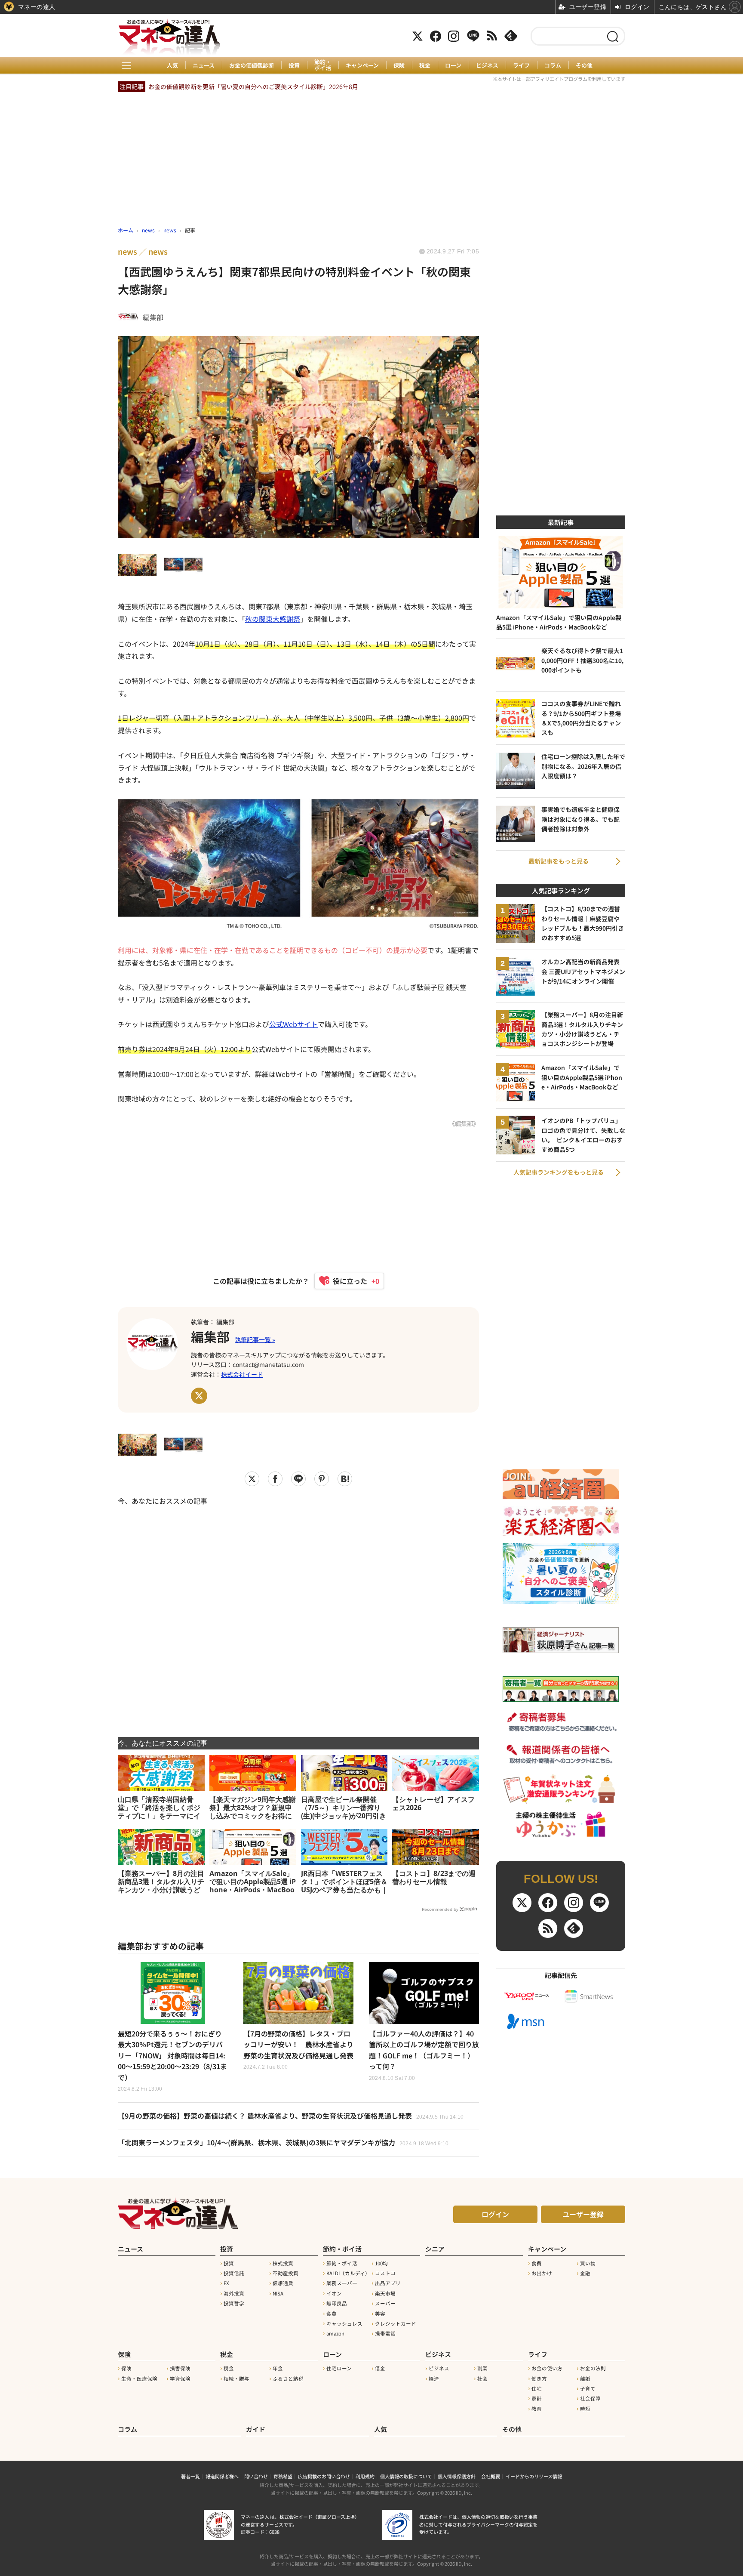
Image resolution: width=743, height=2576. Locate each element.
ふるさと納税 (288, 2379)
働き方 (539, 2379)
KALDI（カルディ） (348, 2273)
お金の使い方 (547, 2368)
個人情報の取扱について (406, 2476)
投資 (294, 65)
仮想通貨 (283, 2283)
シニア (435, 2249)
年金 (278, 2368)
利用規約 (365, 2476)
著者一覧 (190, 2476)
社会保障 (590, 2398)
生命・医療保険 (139, 2379)
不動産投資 (286, 2273)
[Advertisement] (298, 1616)
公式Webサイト (293, 1024)
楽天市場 (385, 2293)
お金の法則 (593, 2368)
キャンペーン (362, 65)
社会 (482, 2379)
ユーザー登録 (583, 2214)
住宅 (537, 2388)
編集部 (210, 1336)
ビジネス (487, 65)
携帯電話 (385, 2333)
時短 (585, 2409)
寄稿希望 (283, 2476)
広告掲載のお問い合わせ (324, 2476)
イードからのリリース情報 (534, 2476)
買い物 (588, 2263)
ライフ (521, 65)
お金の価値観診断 (252, 65)
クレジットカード (396, 2323)
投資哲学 (234, 2303)
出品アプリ (388, 2283)
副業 (482, 2368)
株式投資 (283, 2263)
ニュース (204, 65)
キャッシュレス (344, 2323)
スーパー (385, 2303)
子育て (588, 2388)
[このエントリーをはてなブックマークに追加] (345, 1479)
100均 (381, 2263)
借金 (380, 2368)
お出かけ (542, 2273)
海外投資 (234, 2293)
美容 (380, 2314)
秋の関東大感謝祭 (273, 619)
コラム (553, 65)
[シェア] (275, 1479)
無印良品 (337, 2303)
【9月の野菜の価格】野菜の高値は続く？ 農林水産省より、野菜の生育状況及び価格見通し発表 (291, 2116)
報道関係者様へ (222, 2476)
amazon (335, 2333)
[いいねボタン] (345, 1281)
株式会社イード (242, 1374)
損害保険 (180, 2368)
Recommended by (440, 1909)
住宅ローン (339, 2368)
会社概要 (491, 2476)
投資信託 (234, 2273)
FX (226, 2283)
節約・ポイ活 (323, 65)
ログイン (495, 2214)
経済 (434, 2379)
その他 (584, 65)
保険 (399, 65)
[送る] (298, 1479)
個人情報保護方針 (457, 2476)
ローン (453, 65)
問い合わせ (256, 2476)
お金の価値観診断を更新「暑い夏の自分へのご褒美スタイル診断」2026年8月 (253, 86)
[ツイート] (252, 1479)
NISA (278, 2293)
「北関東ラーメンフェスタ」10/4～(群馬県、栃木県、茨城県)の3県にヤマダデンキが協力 (283, 2142)
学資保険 (180, 2379)
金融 (585, 2273)
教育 (537, 2409)
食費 (332, 2314)
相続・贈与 (236, 2379)
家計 (537, 2398)
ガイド (256, 2429)
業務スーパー (342, 2283)
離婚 (585, 2379)
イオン (334, 2293)
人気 (172, 65)
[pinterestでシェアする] (322, 1479)
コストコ (385, 2273)
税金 (425, 65)
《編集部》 (464, 1123)
